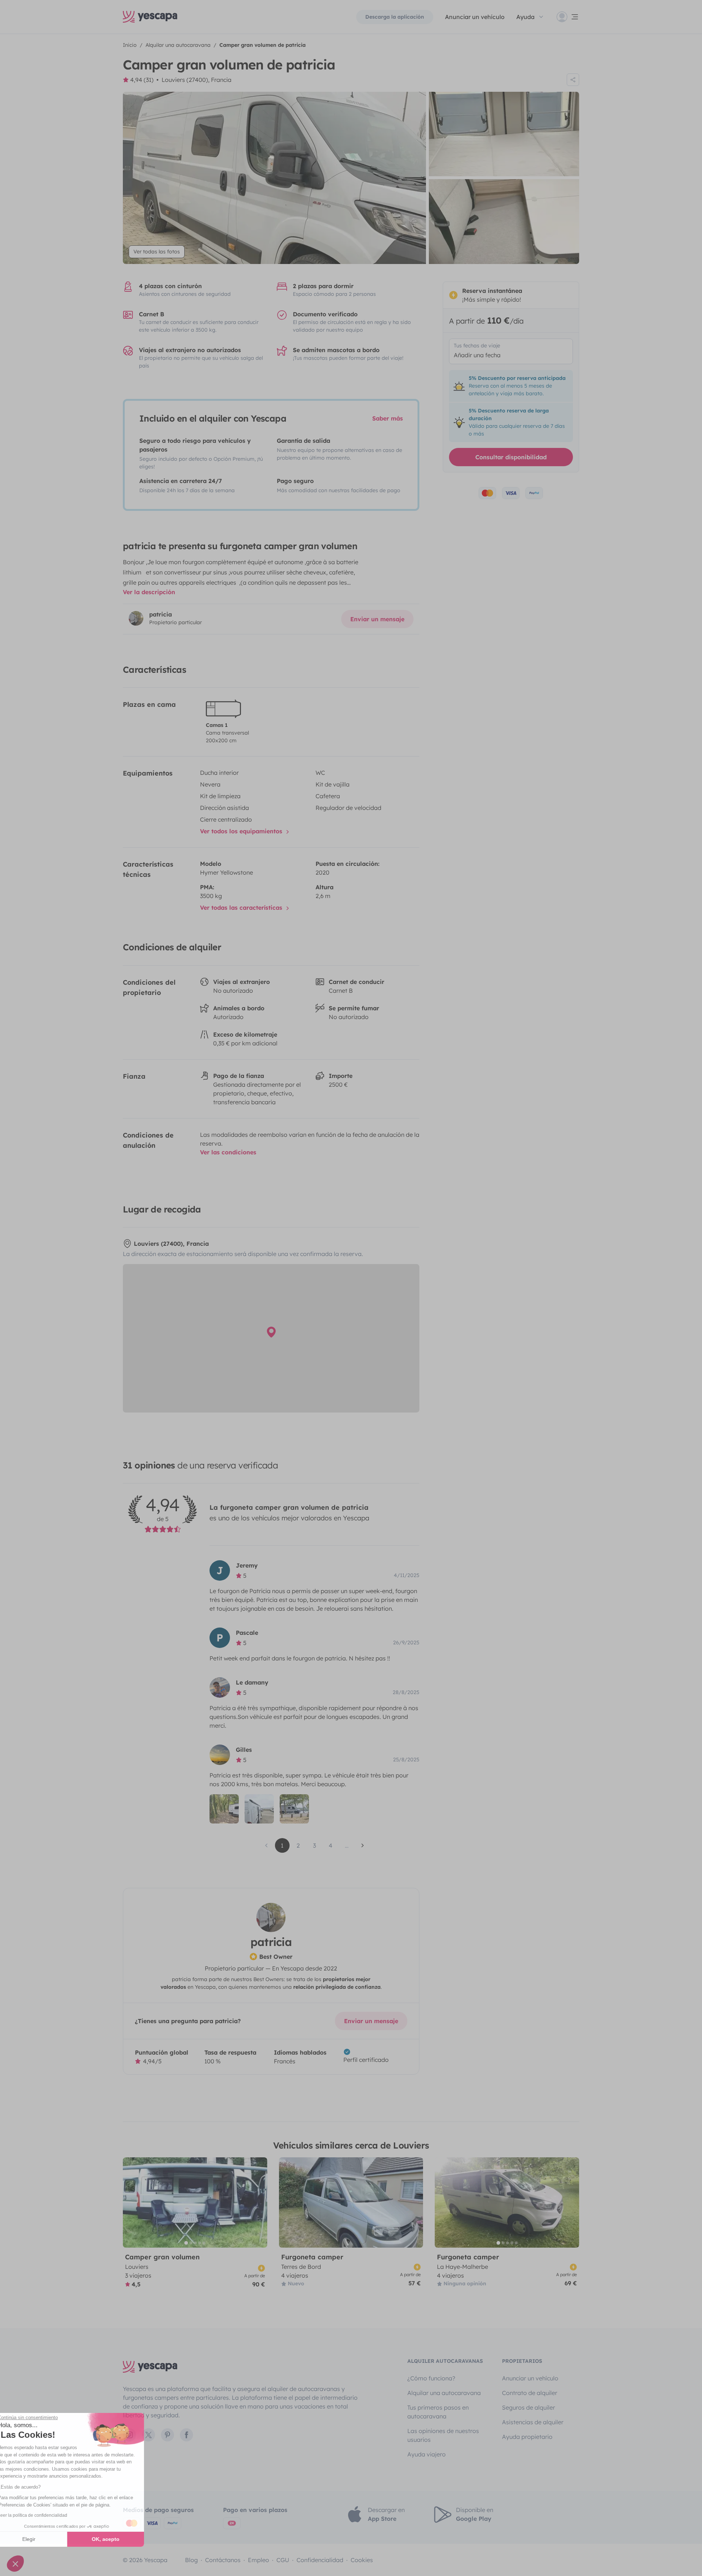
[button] (15, 2564)
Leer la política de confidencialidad (49, 2515)
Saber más (388, 418)
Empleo (258, 2560)
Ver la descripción (149, 592)
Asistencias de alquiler (533, 2422)
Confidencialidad (320, 2560)
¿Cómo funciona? (431, 2378)
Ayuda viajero (427, 2454)
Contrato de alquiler (530, 2393)
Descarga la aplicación (395, 17)
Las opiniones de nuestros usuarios (443, 2435)
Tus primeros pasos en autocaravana (438, 2412)
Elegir (46, 2539)
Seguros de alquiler (529, 2407)
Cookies (362, 2560)
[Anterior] (132, 2202)
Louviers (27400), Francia (197, 80)
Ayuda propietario (527, 2437)
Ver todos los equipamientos (242, 831)
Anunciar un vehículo (475, 17)
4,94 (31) (142, 80)
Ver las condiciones (228, 1152)
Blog (191, 2560)
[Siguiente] (258, 2202)
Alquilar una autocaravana (444, 2393)
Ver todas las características (242, 908)
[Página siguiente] (363, 1845)
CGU (283, 2560)
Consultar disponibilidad (511, 457)
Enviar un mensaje (377, 619)
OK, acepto (122, 2539)
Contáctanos (223, 2560)
